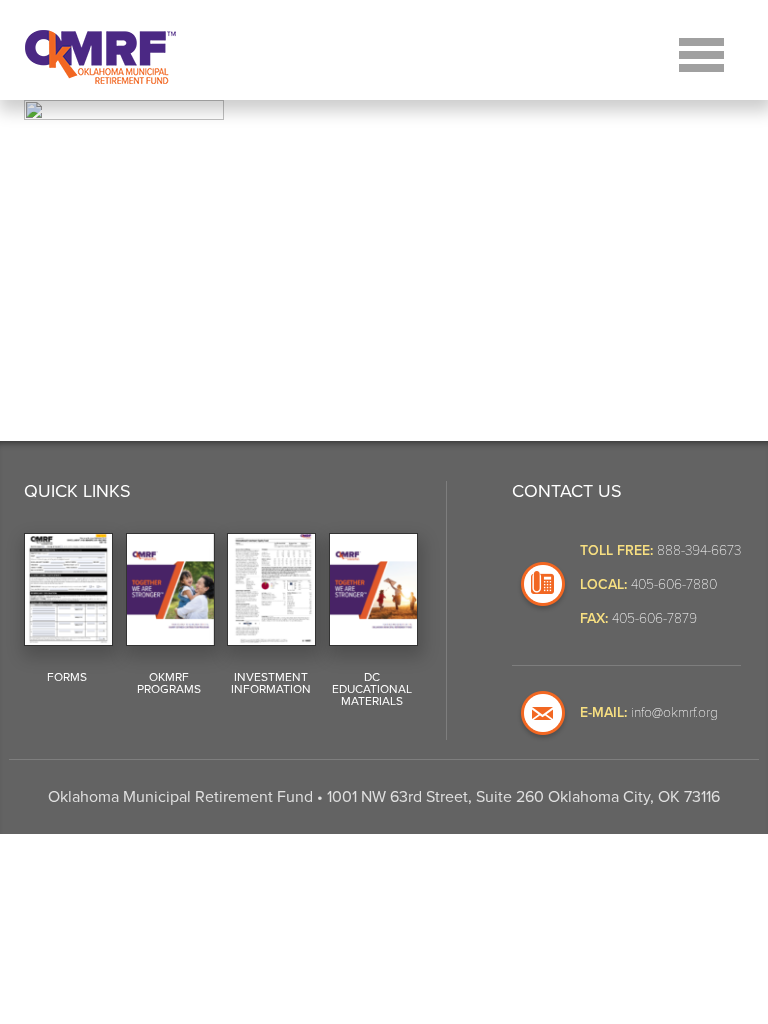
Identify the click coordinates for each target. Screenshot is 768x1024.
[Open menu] (701, 52)
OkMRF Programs (169, 683)
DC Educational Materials (372, 689)
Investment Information (271, 683)
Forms (67, 677)
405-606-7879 (654, 617)
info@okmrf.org (674, 711)
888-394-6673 (699, 549)
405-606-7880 (674, 583)
